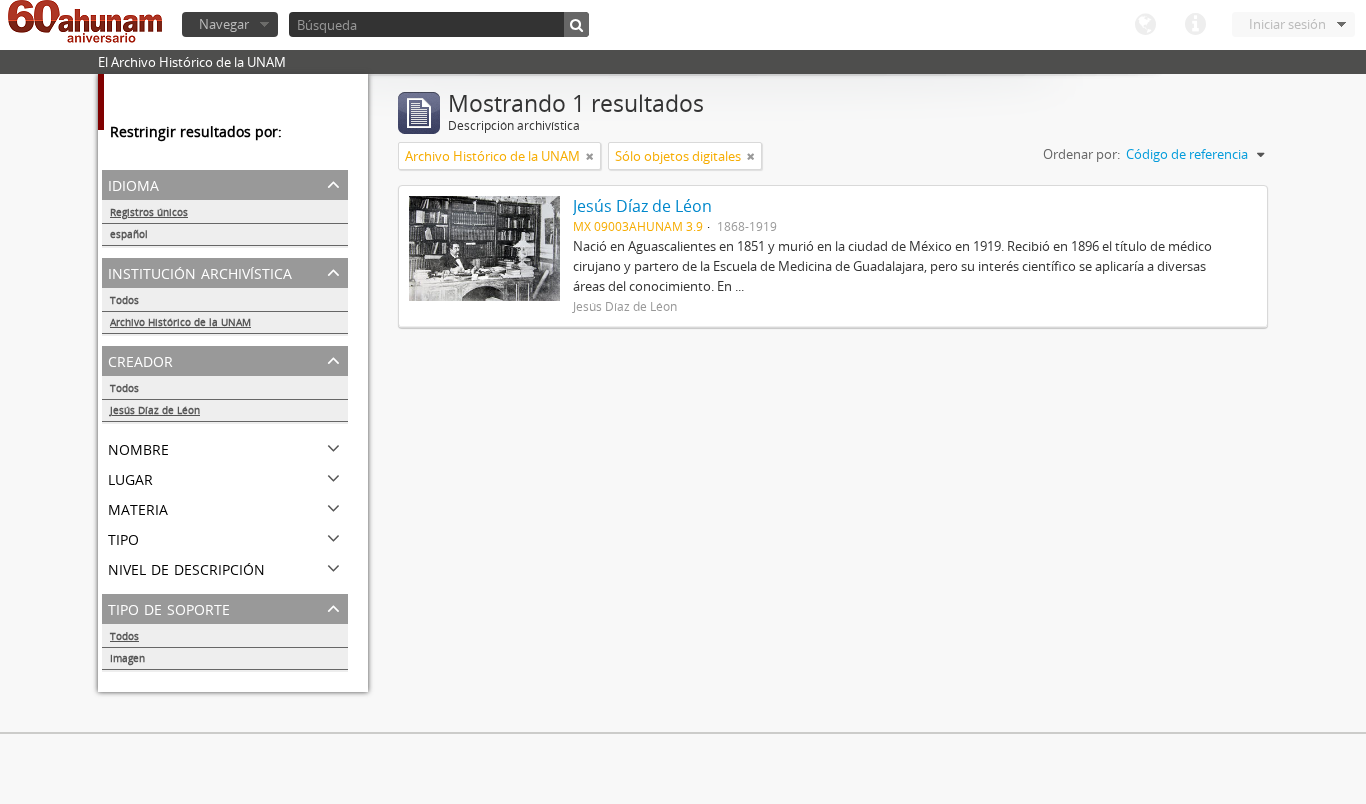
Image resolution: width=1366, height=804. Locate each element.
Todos (124, 300)
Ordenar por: (1081, 154)
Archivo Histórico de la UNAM (180, 322)
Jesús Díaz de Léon (155, 410)
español (129, 234)
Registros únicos (149, 212)
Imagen (127, 658)
